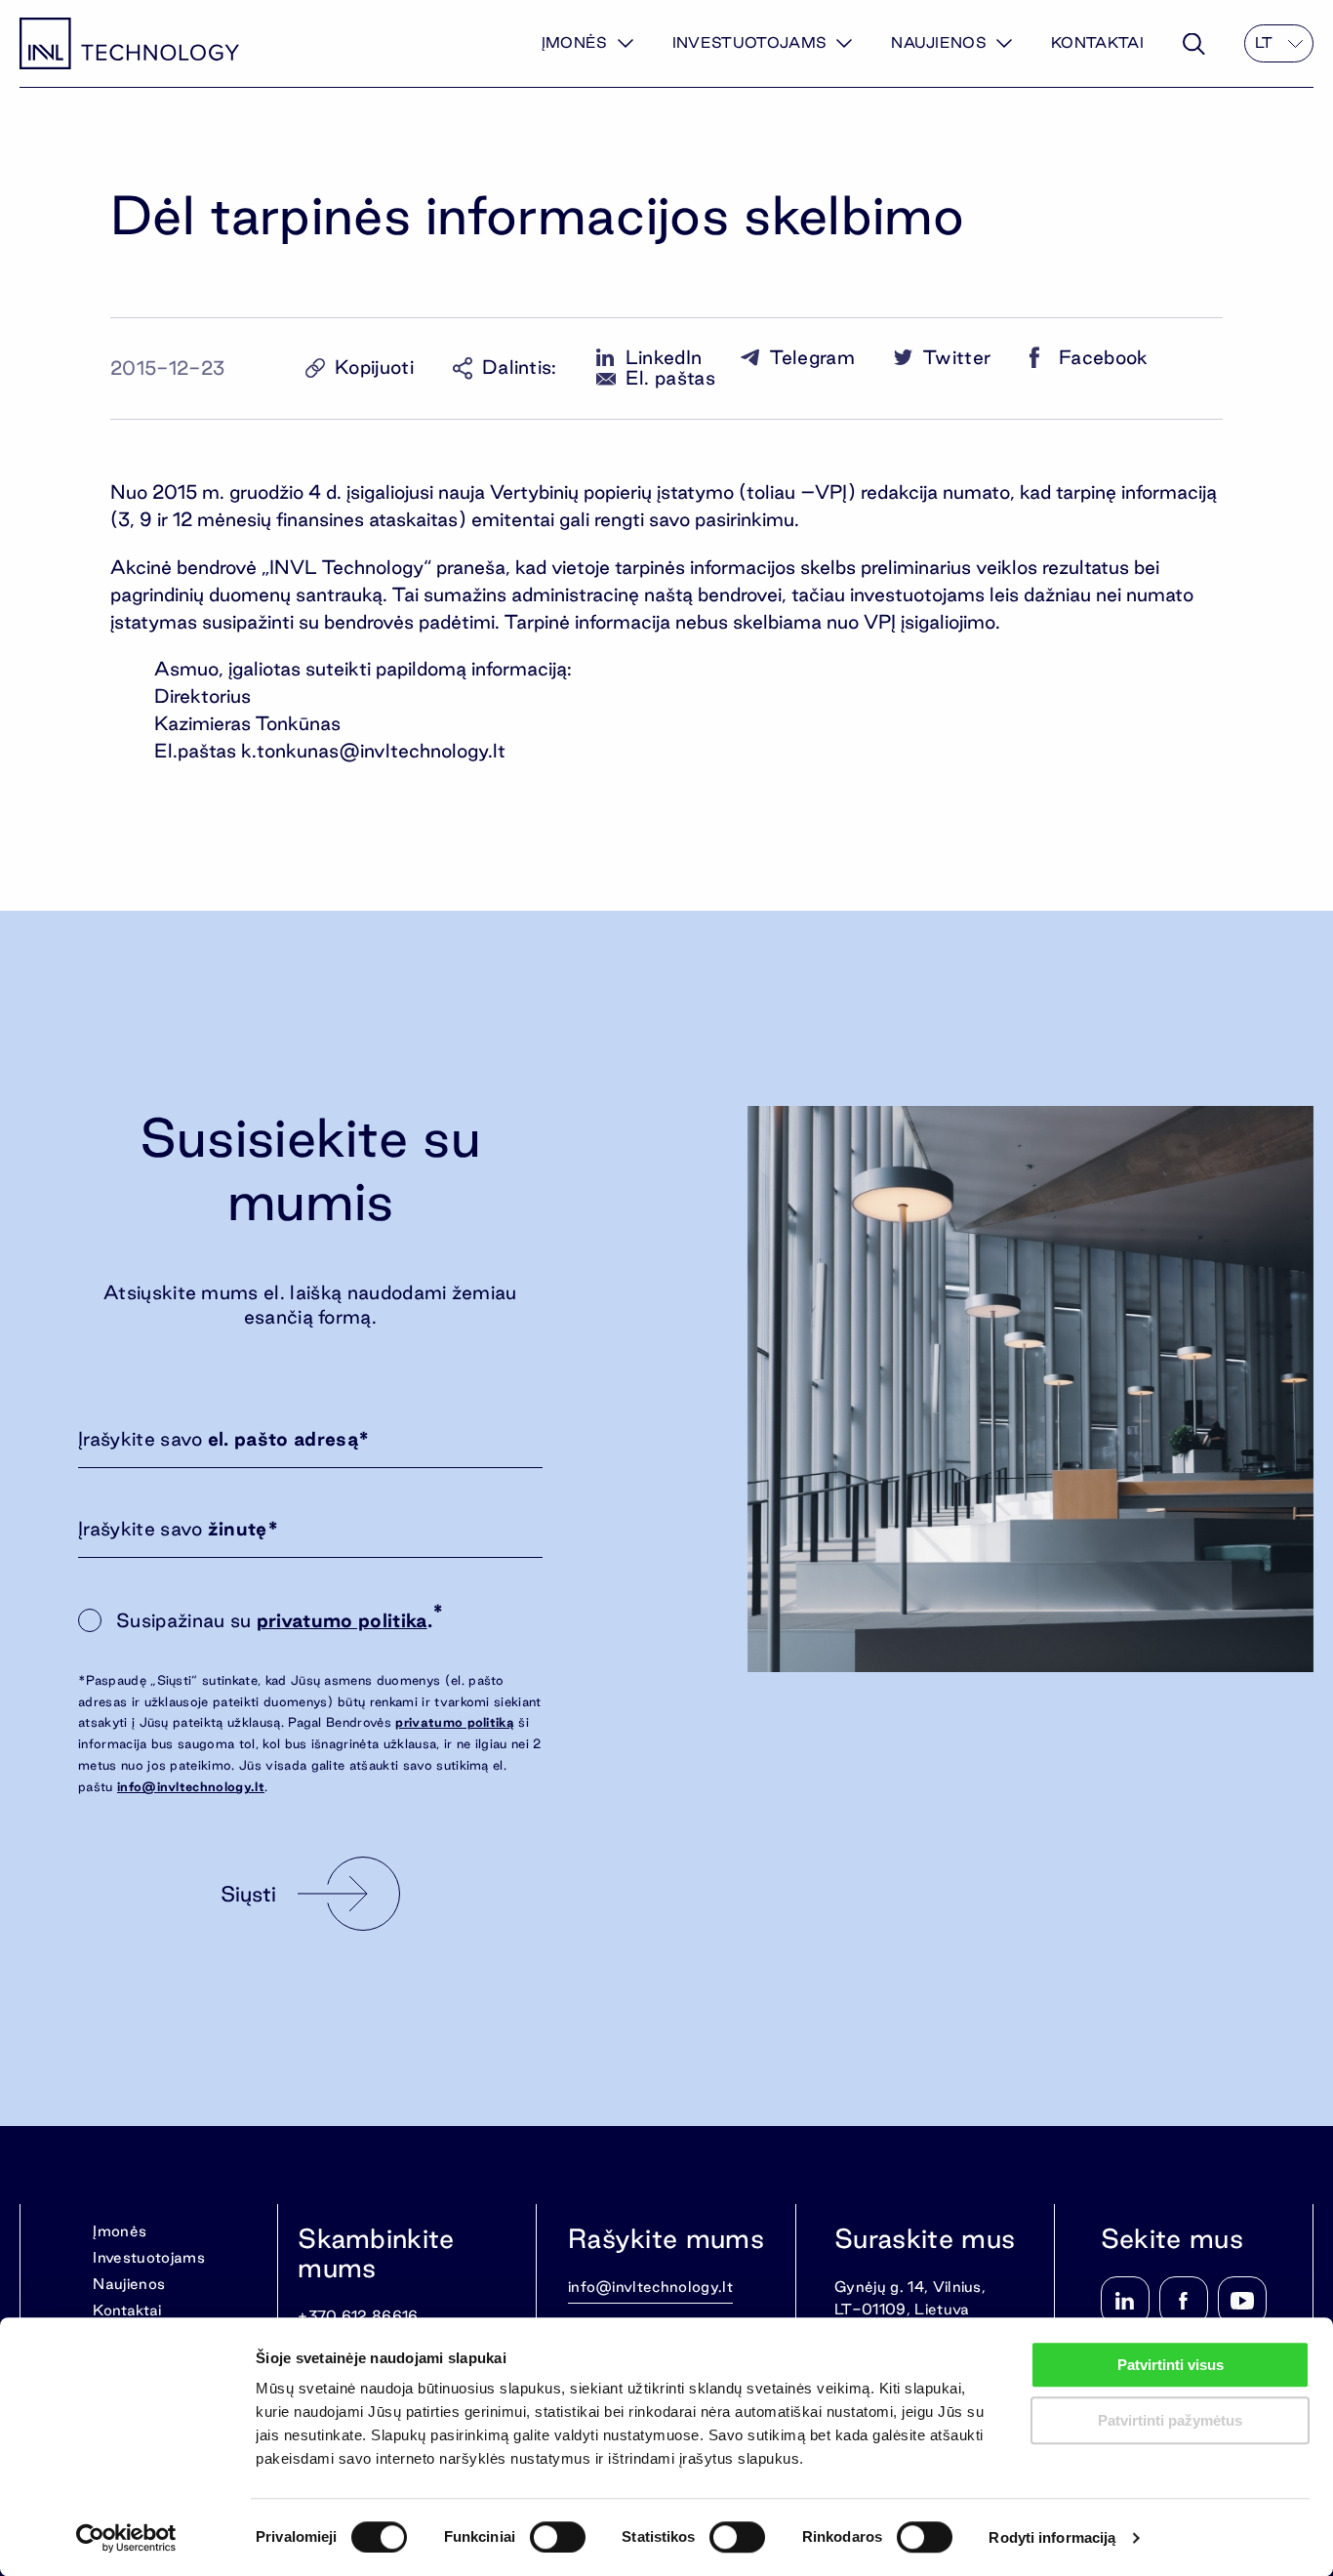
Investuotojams (749, 42)
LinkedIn (664, 358)
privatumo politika (342, 1620)
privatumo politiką (455, 1722)
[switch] (558, 2537)
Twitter (957, 358)
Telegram (812, 358)
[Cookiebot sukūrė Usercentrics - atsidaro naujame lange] (126, 2538)
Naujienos (939, 42)
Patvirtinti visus (1171, 2365)
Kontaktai (1097, 42)
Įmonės (575, 42)
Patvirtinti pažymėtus (1170, 2420)
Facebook (1104, 358)
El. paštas (670, 378)
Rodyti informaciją (1052, 2537)
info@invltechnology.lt (191, 1786)
